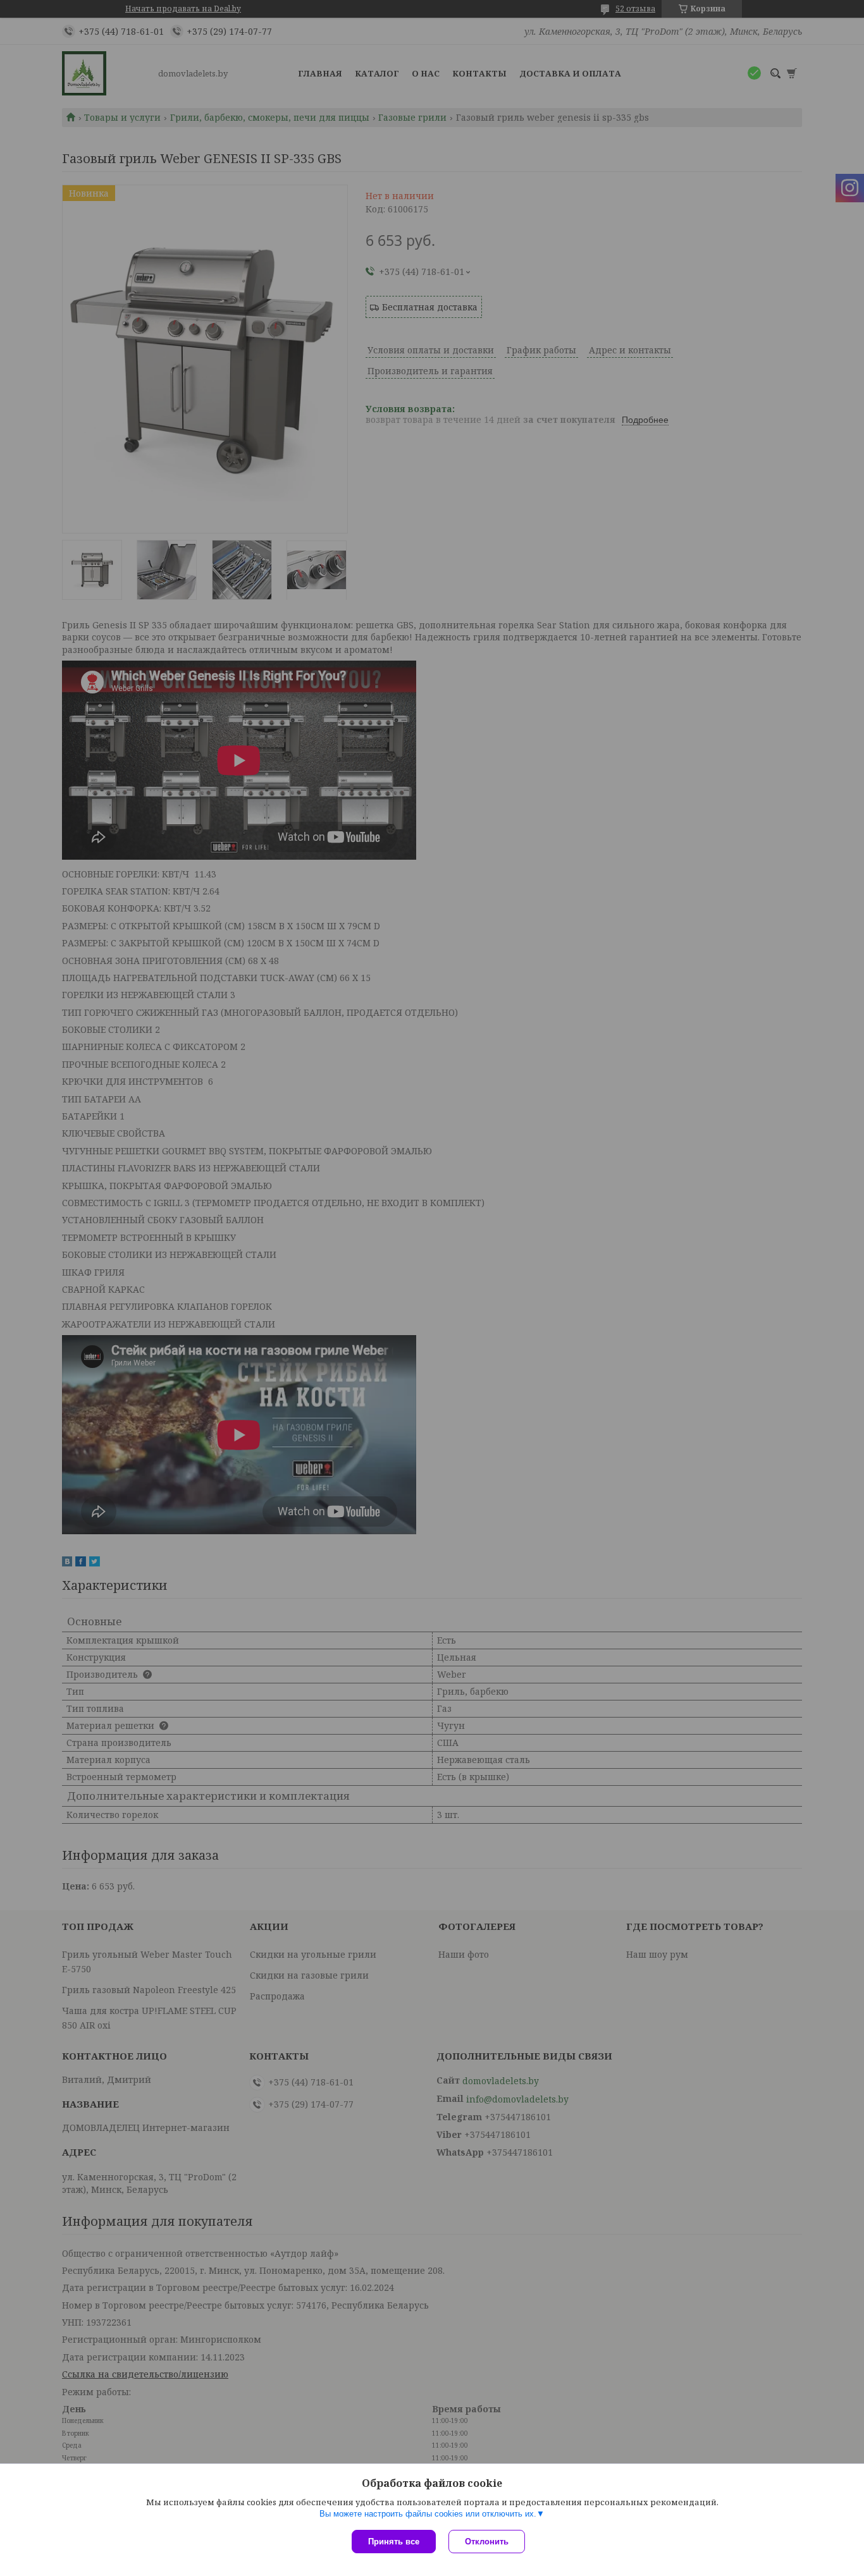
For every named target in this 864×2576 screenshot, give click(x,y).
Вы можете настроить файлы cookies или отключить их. (428, 2514)
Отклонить (487, 2542)
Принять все (394, 2542)
